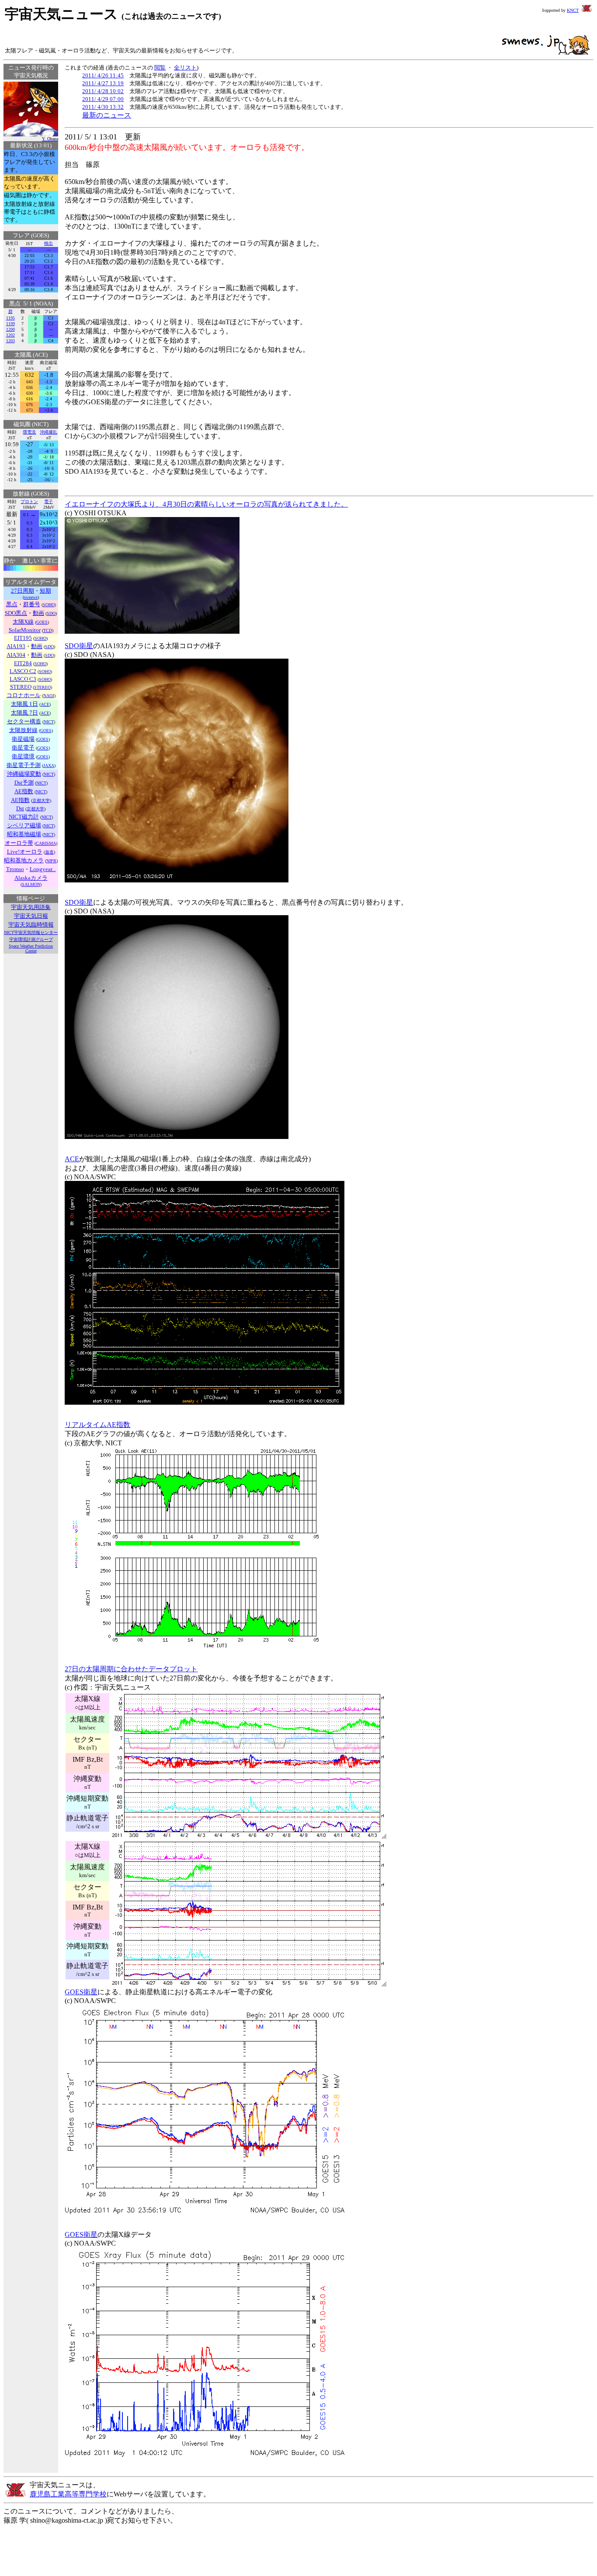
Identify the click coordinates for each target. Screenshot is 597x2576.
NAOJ (49, 696)
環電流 (29, 432)
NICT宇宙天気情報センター (31, 932)
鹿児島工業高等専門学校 (68, 2494)
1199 (10, 324)
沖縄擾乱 (49, 432)
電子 (49, 502)
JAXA (49, 766)
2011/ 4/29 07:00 (103, 99)
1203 (10, 341)
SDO (51, 613)
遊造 (49, 852)
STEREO (42, 687)
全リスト (185, 68)
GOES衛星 (81, 1992)
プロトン (29, 502)
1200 (10, 329)
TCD (48, 630)
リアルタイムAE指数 (97, 1425)
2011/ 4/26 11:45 (103, 75)
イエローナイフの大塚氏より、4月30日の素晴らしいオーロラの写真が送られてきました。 (206, 504)
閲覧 (160, 68)
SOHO (49, 605)
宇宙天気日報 (31, 916)
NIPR (51, 861)
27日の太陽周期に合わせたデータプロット (131, 1669)
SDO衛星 (79, 646)
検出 (49, 243)
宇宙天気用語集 (31, 907)
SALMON (31, 884)
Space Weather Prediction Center (31, 948)
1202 (10, 335)
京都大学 (41, 800)
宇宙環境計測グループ (31, 939)
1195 (10, 318)
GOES (42, 622)
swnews (31, 597)
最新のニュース (107, 115)
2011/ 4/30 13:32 (103, 107)
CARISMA (46, 843)
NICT (49, 722)
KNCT (573, 10)
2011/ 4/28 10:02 (103, 91)
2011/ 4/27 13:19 (103, 83)
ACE (45, 704)
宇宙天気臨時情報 (31, 925)
